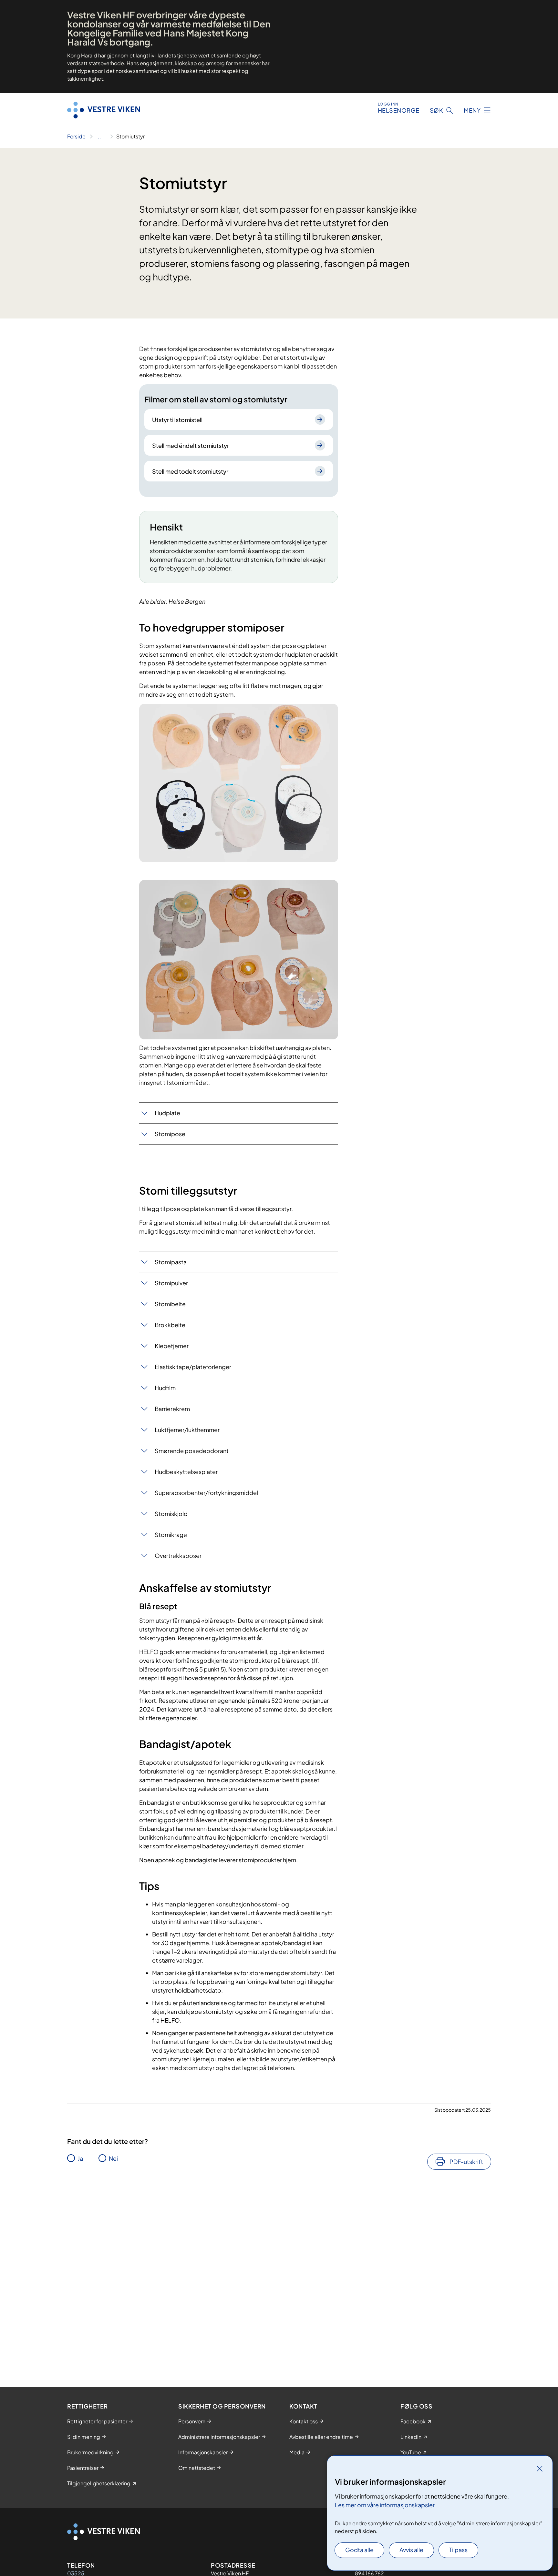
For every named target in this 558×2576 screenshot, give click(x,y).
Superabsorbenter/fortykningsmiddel (206, 1493)
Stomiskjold (171, 1514)
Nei (113, 2158)
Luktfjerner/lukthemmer (187, 1430)
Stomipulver (171, 1283)
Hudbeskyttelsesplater (186, 1472)
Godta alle (359, 2550)
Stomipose (170, 1134)
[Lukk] (540, 2469)
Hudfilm (165, 1388)
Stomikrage (171, 1535)
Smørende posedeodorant (192, 1451)
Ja (80, 2158)
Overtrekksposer (178, 1556)
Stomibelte (170, 1304)
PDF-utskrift (466, 2162)
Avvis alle (411, 2550)
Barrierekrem (172, 1409)
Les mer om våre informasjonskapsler (385, 2505)
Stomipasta (171, 1262)
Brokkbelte (170, 1325)
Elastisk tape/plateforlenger (193, 1367)
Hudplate (167, 1113)
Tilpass (458, 2550)
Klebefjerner (172, 1346)
